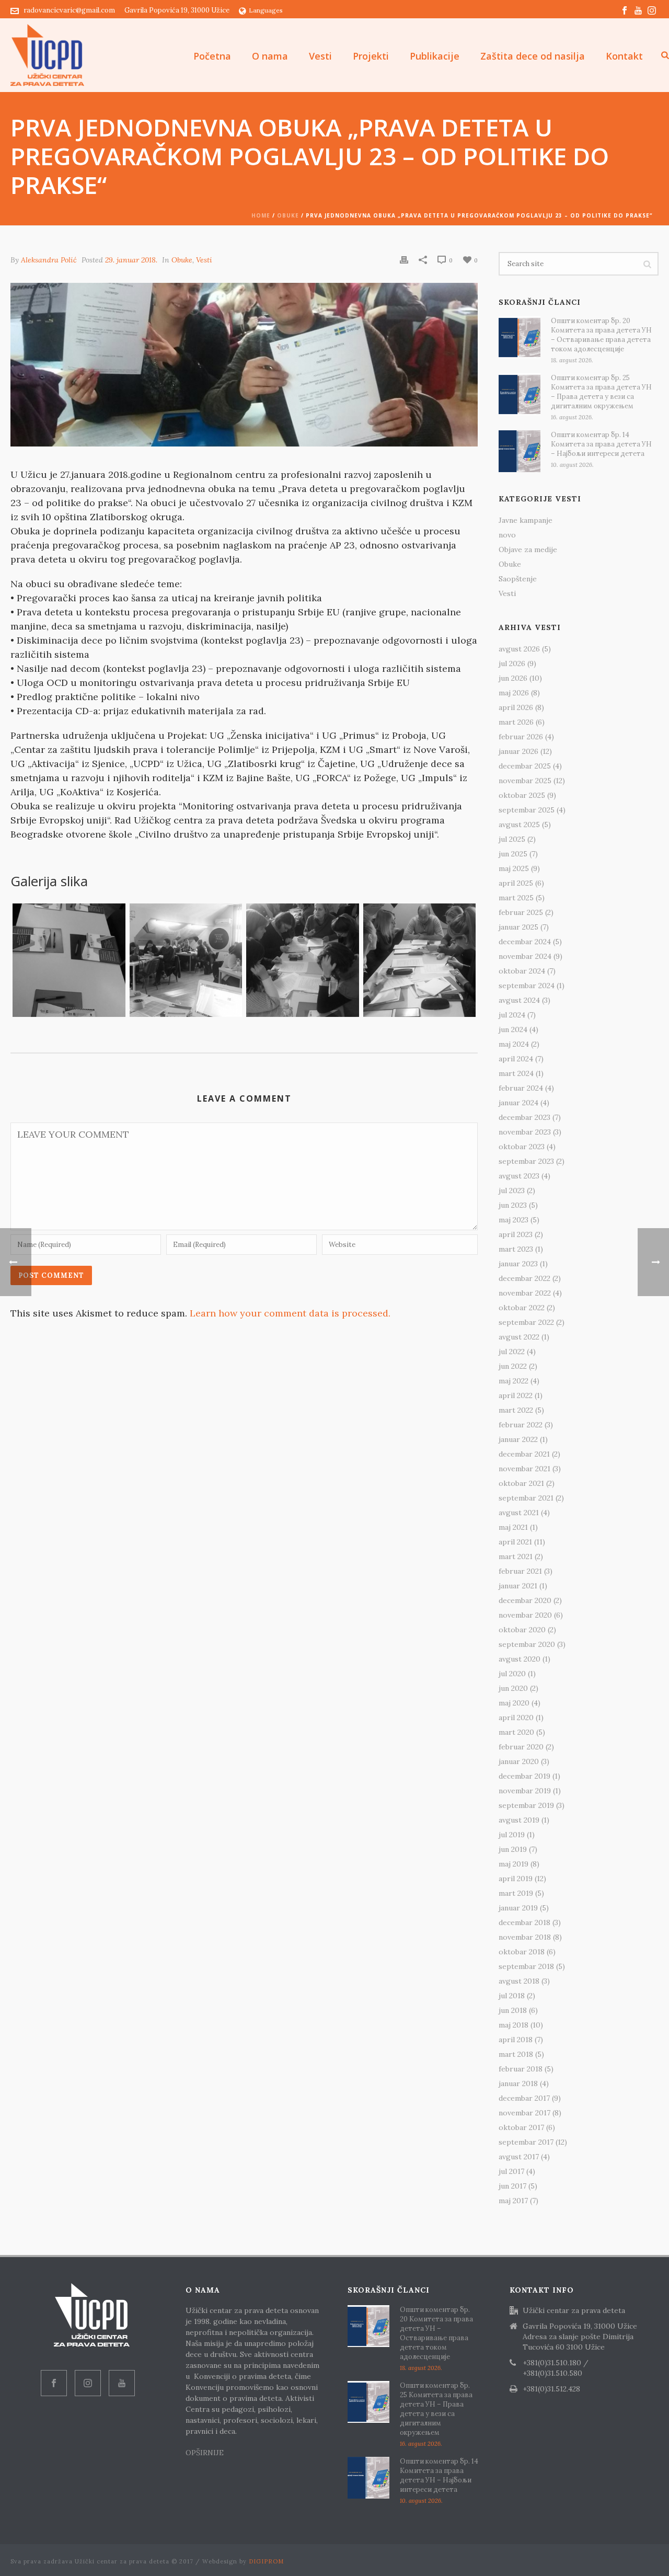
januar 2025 (518, 927)
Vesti (320, 56)
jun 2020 (513, 1688)
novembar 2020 (525, 1615)
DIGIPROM (266, 2561)
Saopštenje (518, 579)
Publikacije (435, 56)
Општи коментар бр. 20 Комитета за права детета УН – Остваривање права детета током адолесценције (601, 335)
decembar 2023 (524, 1117)
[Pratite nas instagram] (88, 2383)
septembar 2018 (526, 1966)
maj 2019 (514, 1864)
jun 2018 (513, 2010)
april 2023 (516, 1234)
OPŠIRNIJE (206, 2453)
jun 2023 (513, 1205)
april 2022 (516, 1395)
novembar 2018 (525, 1937)
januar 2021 (518, 1586)
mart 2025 (516, 898)
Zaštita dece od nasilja (533, 56)
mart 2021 (516, 1556)
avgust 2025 (519, 825)
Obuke (288, 215)
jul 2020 (512, 1674)
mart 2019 (516, 1893)
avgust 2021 (519, 1513)
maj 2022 (514, 1381)
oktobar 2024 (522, 971)
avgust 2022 (519, 1337)
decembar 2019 (524, 1776)
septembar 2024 (527, 986)
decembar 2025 (525, 766)
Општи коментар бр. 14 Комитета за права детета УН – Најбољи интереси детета (601, 444)
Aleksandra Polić (49, 260)
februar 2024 (521, 1088)
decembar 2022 (524, 1278)
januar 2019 (518, 1908)
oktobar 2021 (521, 1483)
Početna (212, 56)
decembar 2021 (524, 1454)
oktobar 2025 (522, 795)
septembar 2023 (526, 1161)
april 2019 (516, 1879)
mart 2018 (516, 2054)
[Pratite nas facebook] (54, 2383)
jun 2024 (513, 1029)
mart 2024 (516, 1073)
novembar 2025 (525, 781)
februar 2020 (521, 1747)
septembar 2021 (526, 1498)
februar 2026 (521, 737)
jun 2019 (513, 1849)
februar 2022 (521, 1425)
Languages (266, 10)
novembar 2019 (525, 1791)
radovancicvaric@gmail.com (69, 10)
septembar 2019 (526, 1805)
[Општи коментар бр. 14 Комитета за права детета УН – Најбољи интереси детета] (520, 451)
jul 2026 (512, 663)
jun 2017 (512, 2186)
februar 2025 (521, 912)
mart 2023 (516, 1249)
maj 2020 (514, 1703)
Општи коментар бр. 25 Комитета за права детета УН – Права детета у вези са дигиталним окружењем (601, 392)
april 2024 (516, 1059)
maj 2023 (514, 1220)
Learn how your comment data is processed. (290, 1313)
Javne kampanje (526, 520)
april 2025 (516, 883)
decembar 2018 (524, 1922)
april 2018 (516, 2040)
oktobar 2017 (521, 2127)
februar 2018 (521, 2069)
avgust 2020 (520, 1659)
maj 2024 (514, 1044)
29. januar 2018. (131, 260)
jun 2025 (513, 854)
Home (261, 215)
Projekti (371, 56)
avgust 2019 (519, 1820)
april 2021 (515, 1542)
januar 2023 (518, 1264)
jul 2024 (512, 1015)
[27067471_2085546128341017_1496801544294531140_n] (186, 960)
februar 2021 (520, 1571)
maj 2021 (513, 1527)
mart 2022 (516, 1410)
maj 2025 (514, 868)
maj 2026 (514, 693)
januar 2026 (518, 751)
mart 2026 (516, 722)
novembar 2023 (525, 1132)
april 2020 (516, 1718)
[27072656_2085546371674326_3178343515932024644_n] (303, 960)
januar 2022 (518, 1439)
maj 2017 (513, 2201)
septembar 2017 (526, 2142)
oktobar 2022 (522, 1308)
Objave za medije (528, 549)
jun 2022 (513, 1366)
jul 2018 (512, 1996)
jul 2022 (512, 1352)
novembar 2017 (524, 2113)
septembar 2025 (527, 810)
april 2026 (516, 707)
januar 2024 (518, 1103)
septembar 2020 (527, 1644)
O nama (270, 56)
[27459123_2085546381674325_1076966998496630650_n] (420, 960)
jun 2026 (513, 678)
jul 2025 (512, 839)
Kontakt (624, 56)
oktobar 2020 (522, 1630)
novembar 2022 (525, 1293)
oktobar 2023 (522, 1147)
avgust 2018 (519, 1981)
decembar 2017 (524, 2098)
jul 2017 (511, 2171)
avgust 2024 (519, 1000)
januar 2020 (519, 1761)
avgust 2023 (519, 1176)
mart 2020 (516, 1732)
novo (507, 535)
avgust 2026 (519, 649)
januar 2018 (518, 2083)
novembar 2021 (524, 1469)
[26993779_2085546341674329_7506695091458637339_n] (69, 960)
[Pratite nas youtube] (122, 2383)
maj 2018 (514, 2025)
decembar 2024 (525, 942)
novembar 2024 (525, 956)
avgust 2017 (519, 2157)
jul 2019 (512, 1835)
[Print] (404, 259)
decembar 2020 (525, 1600)
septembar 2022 (526, 1322)
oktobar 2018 (522, 1952)
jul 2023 (512, 1190)
